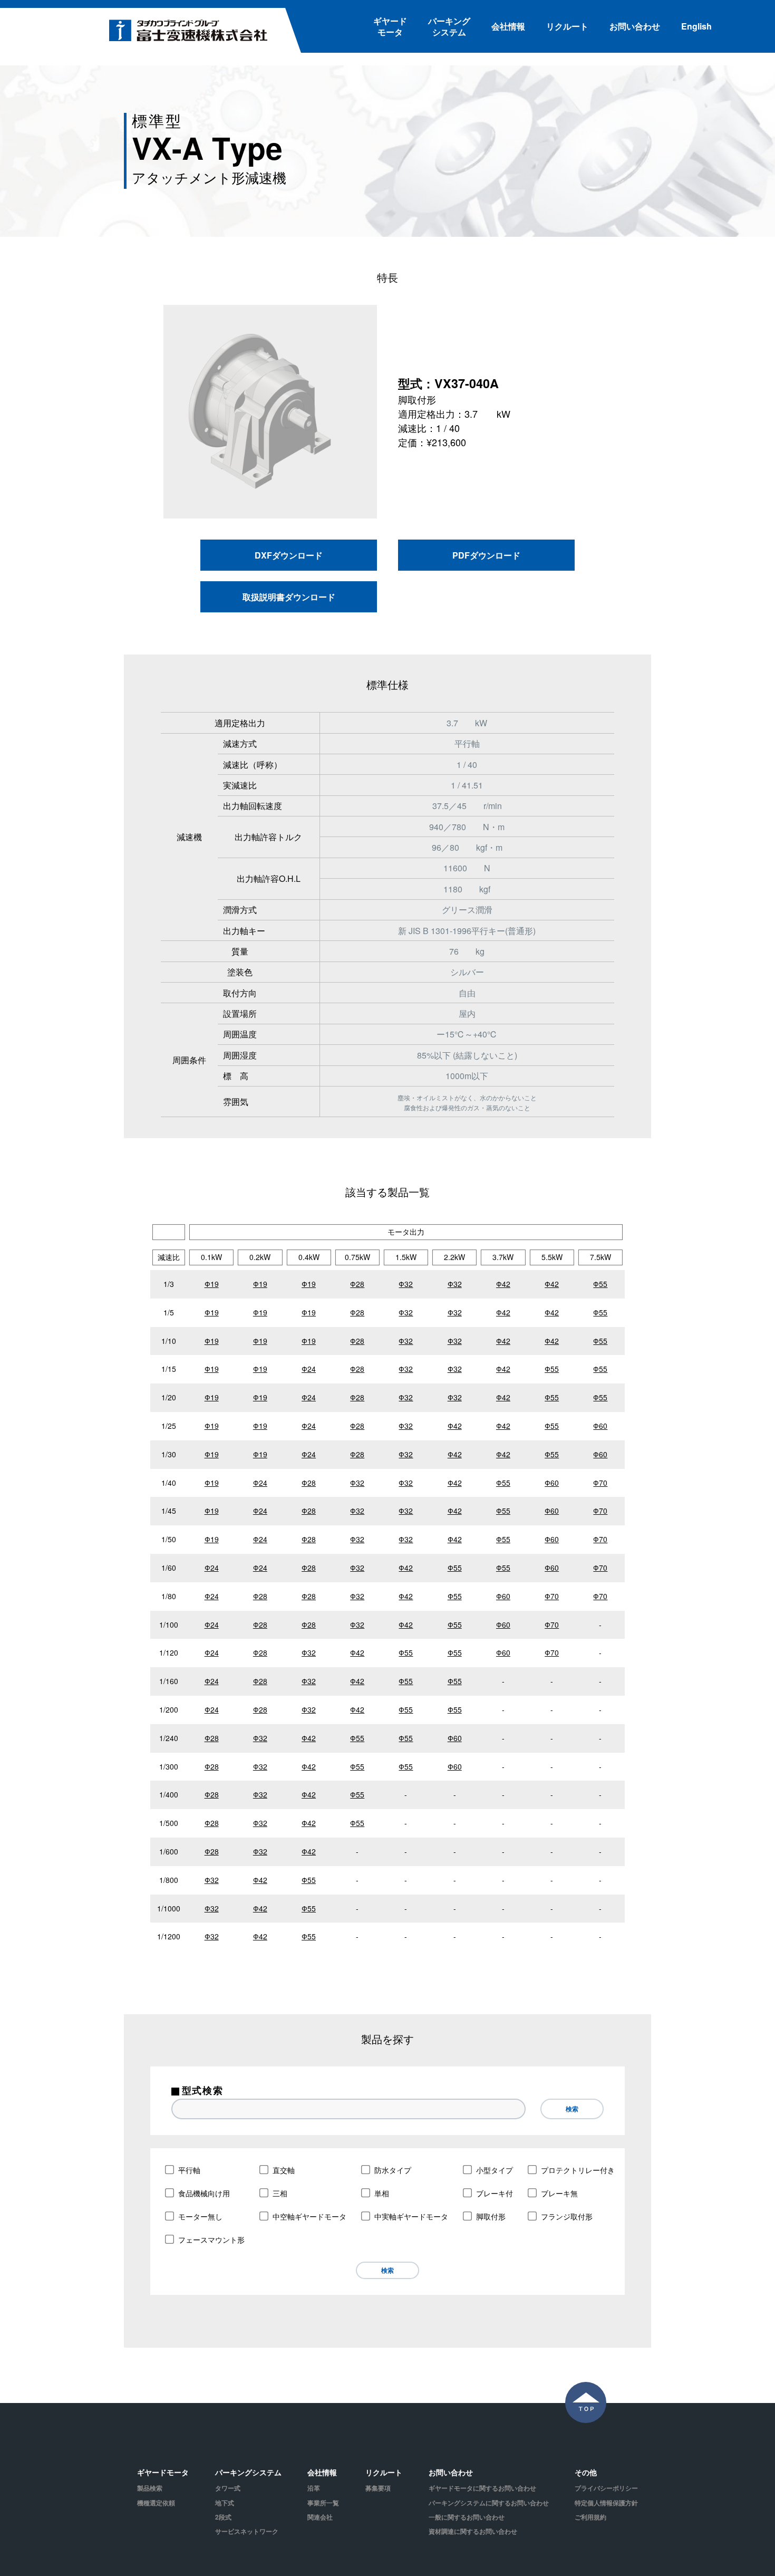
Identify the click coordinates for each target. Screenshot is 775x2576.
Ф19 (212, 1284)
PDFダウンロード (486, 555)
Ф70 (600, 1483)
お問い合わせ (635, 26)
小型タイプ (495, 2170)
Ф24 (309, 1369)
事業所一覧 (323, 2503)
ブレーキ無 (559, 2193)
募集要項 (378, 2488)
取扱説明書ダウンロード (289, 597)
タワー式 (228, 2488)
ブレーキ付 (495, 2193)
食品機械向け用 (204, 2193)
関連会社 (320, 2517)
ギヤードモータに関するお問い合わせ (482, 2488)
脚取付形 (491, 2216)
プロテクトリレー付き (578, 2170)
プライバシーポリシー (606, 2488)
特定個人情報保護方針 (606, 2503)
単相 (382, 2193)
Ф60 (600, 1426)
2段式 (223, 2517)
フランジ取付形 (567, 2216)
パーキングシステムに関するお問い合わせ (489, 2503)
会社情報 (508, 26)
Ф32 (406, 1284)
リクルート (567, 26)
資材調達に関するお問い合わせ (473, 2531)
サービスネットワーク (247, 2531)
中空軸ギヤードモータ (309, 2216)
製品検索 (150, 2488)
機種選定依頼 (156, 2503)
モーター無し (200, 2216)
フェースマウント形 (211, 2239)
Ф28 (357, 1284)
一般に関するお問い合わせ (467, 2517)
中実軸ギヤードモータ (411, 2216)
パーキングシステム (449, 26)
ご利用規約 (590, 2517)
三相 (280, 2193)
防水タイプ (393, 2170)
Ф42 (503, 1284)
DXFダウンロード (289, 555)
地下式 (225, 2503)
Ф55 (600, 1284)
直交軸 (284, 2170)
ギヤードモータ (390, 26)
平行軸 (189, 2170)
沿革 (314, 2488)
